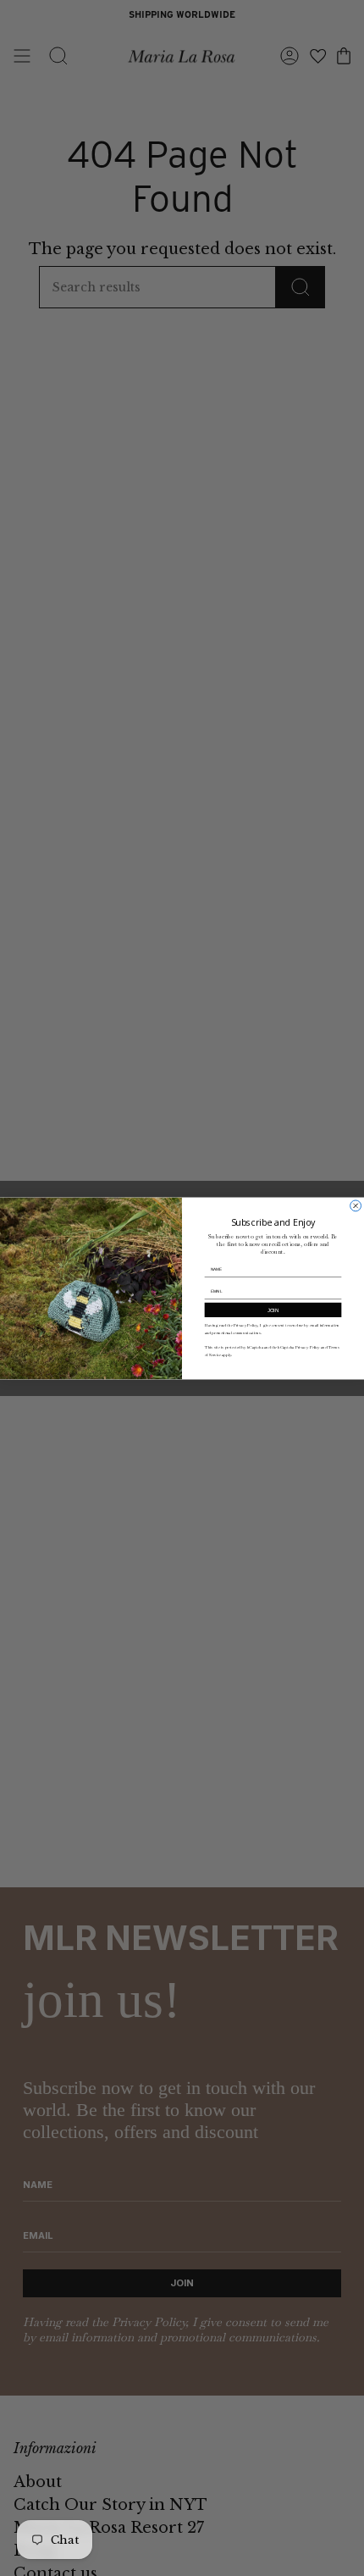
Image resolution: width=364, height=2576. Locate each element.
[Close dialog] (356, 1205)
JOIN (273, 1309)
